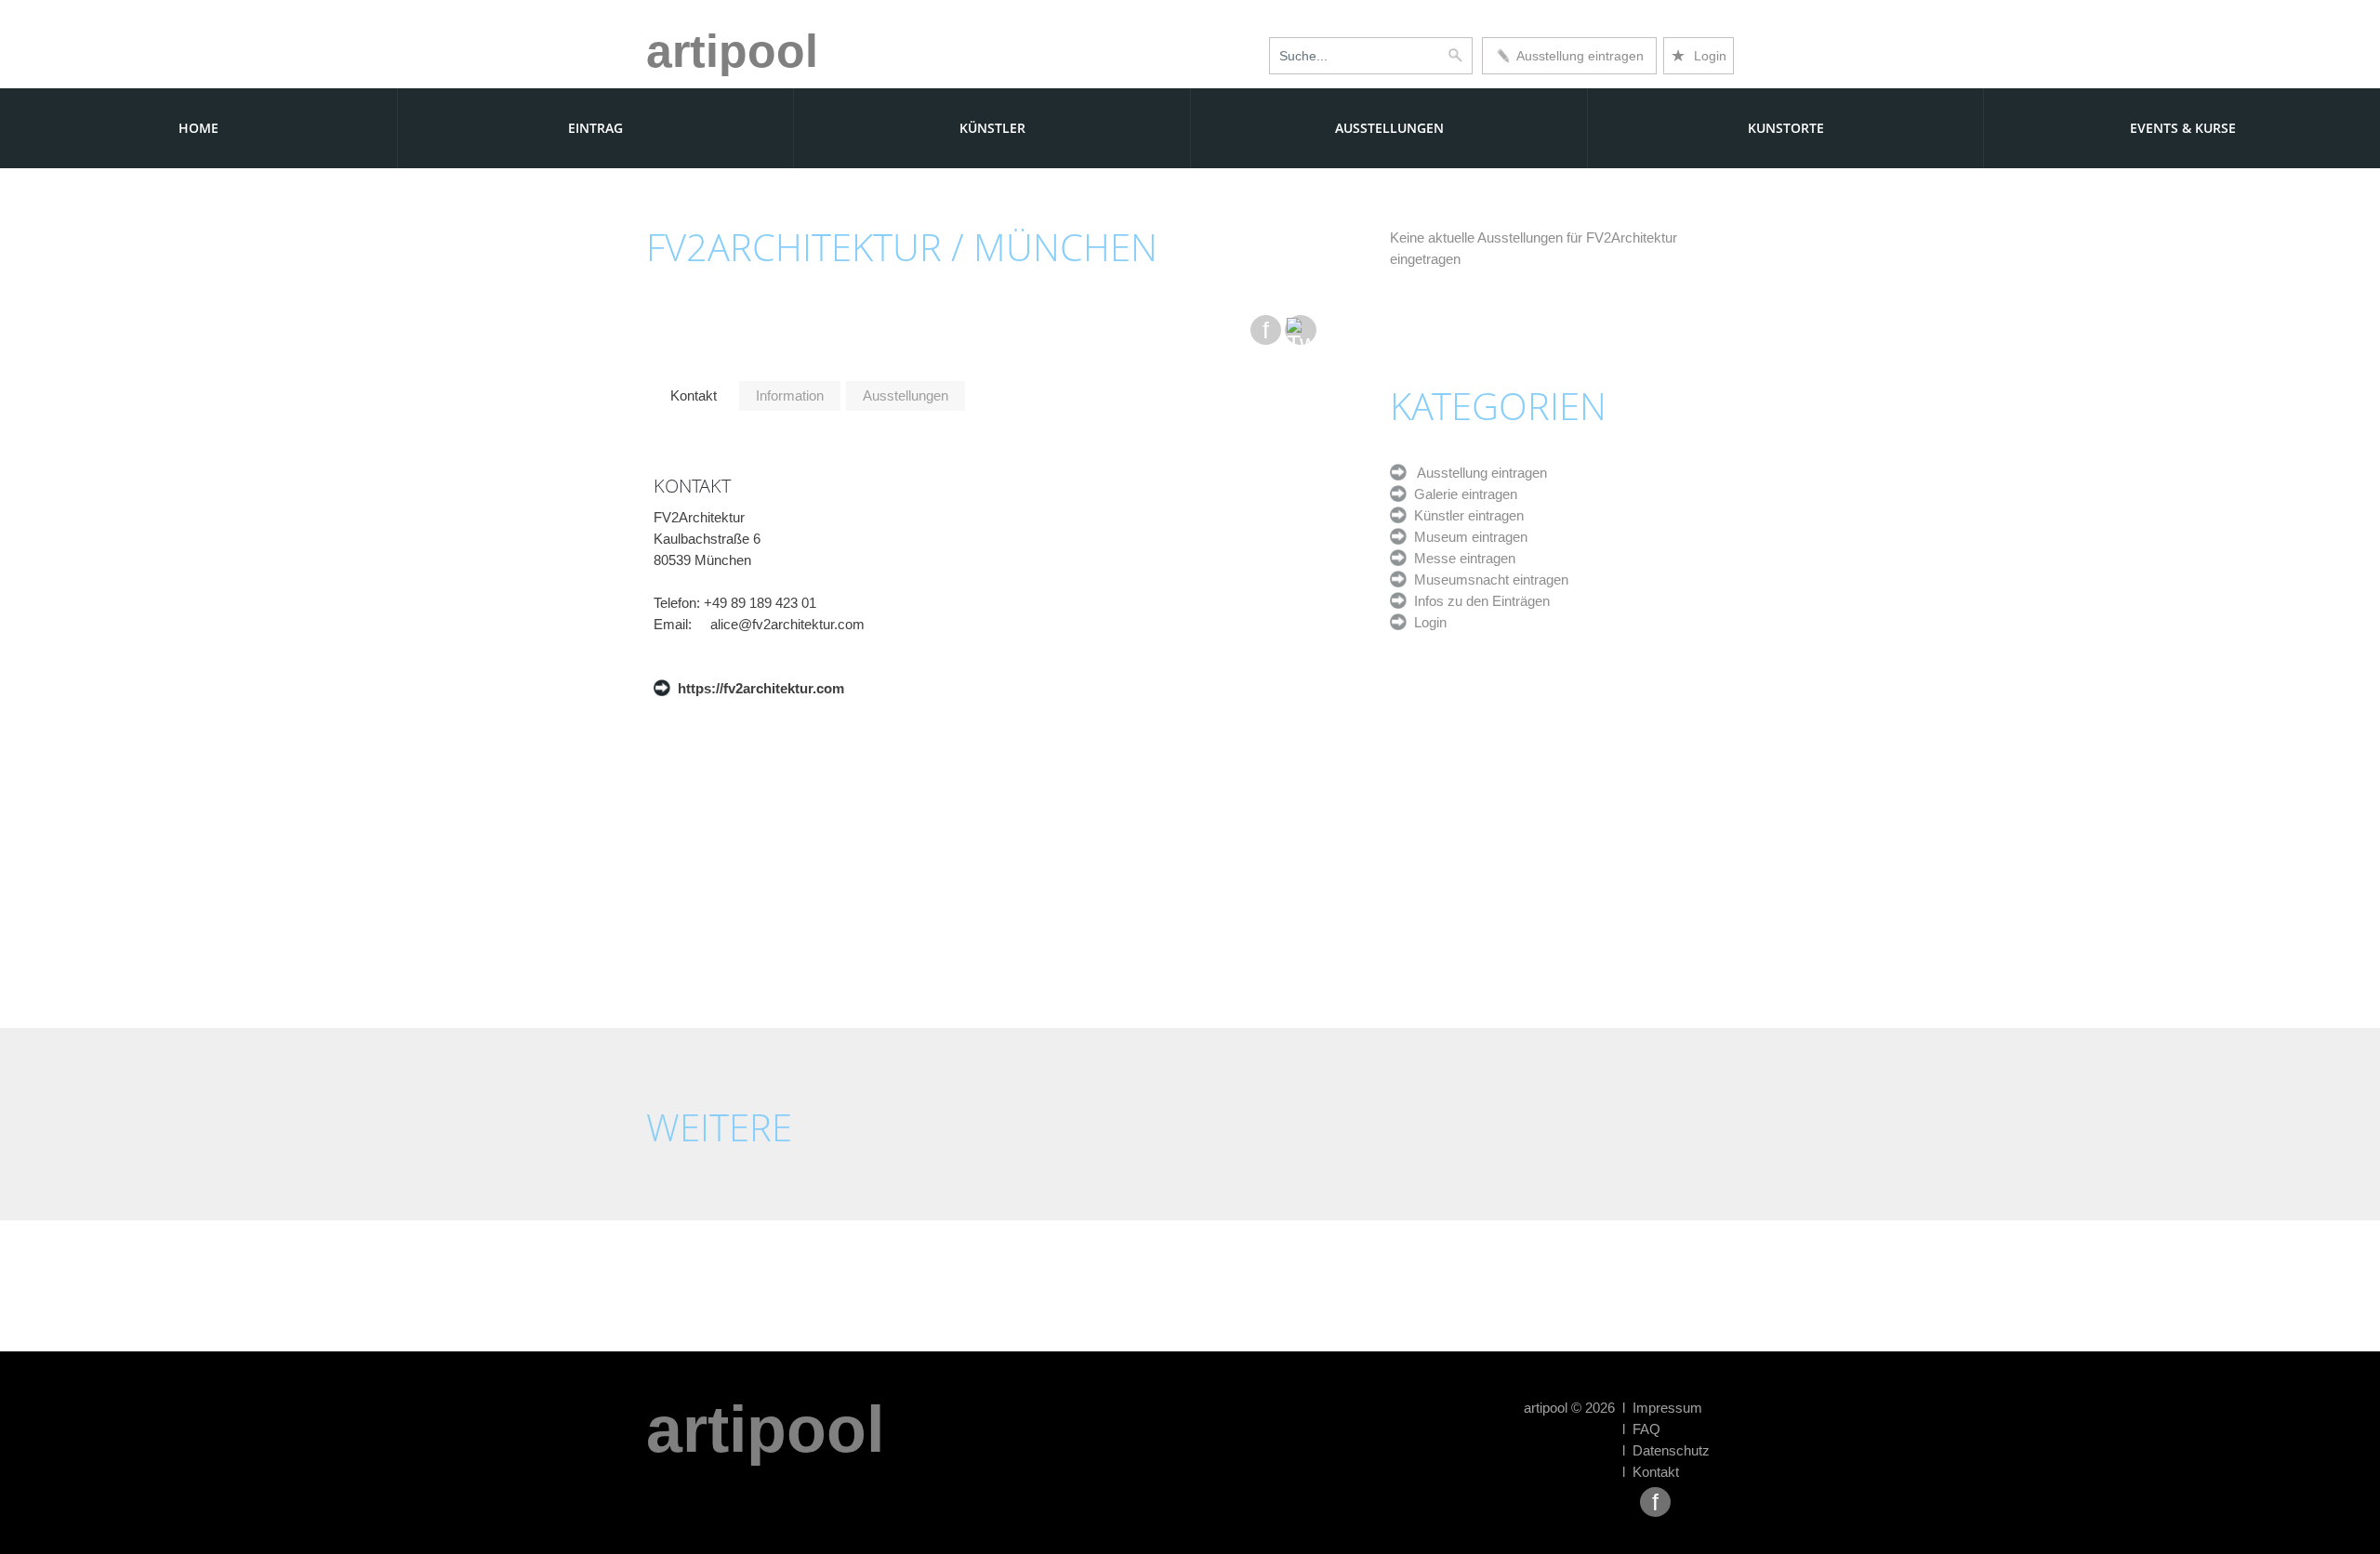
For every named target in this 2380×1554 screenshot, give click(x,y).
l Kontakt (1651, 1472)
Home (198, 128)
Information (790, 395)
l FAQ (1641, 1429)
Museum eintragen (1467, 537)
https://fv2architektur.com (757, 688)
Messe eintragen (1461, 558)
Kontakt (694, 395)
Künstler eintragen (1465, 515)
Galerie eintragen (1462, 494)
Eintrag (595, 128)
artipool (732, 51)
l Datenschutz (1666, 1450)
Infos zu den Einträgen (1478, 601)
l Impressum (1662, 1408)
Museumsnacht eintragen (1487, 579)
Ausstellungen (1389, 128)
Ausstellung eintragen (1577, 56)
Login (1699, 56)
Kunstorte (1786, 128)
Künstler (992, 128)
